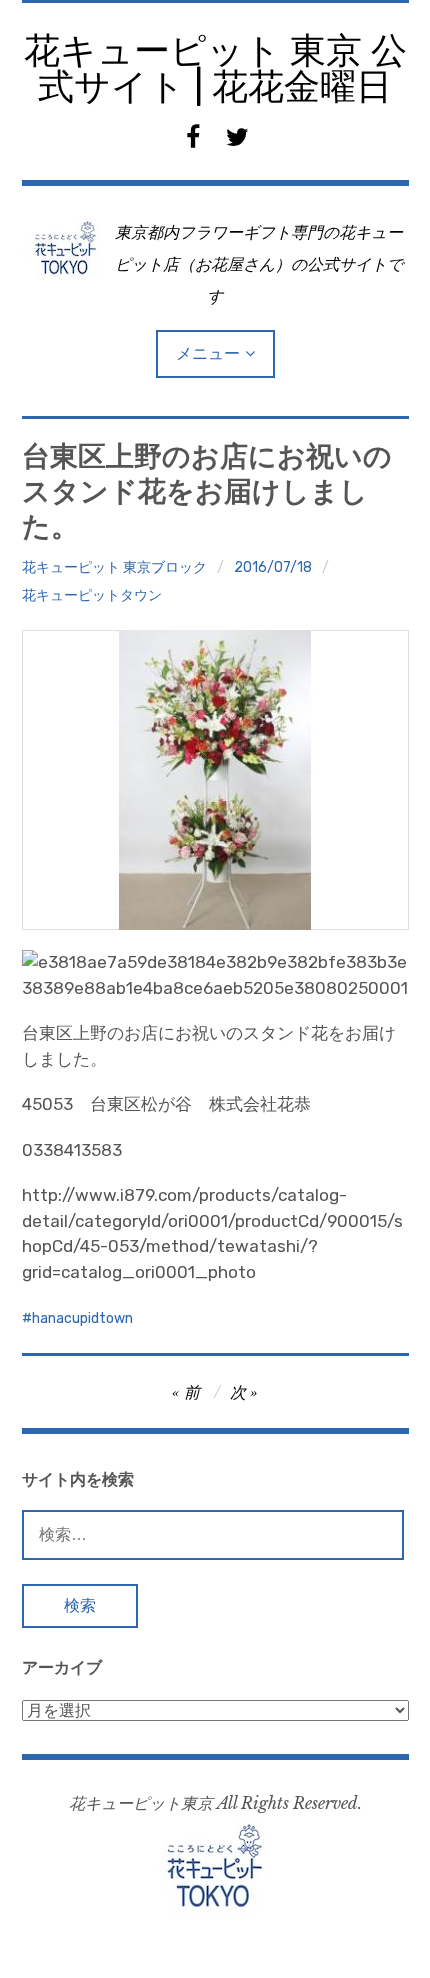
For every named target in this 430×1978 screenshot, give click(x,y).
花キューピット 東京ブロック (114, 567)
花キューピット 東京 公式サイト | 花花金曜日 (215, 68)
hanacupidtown (82, 1318)
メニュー (208, 353)
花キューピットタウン (92, 595)
